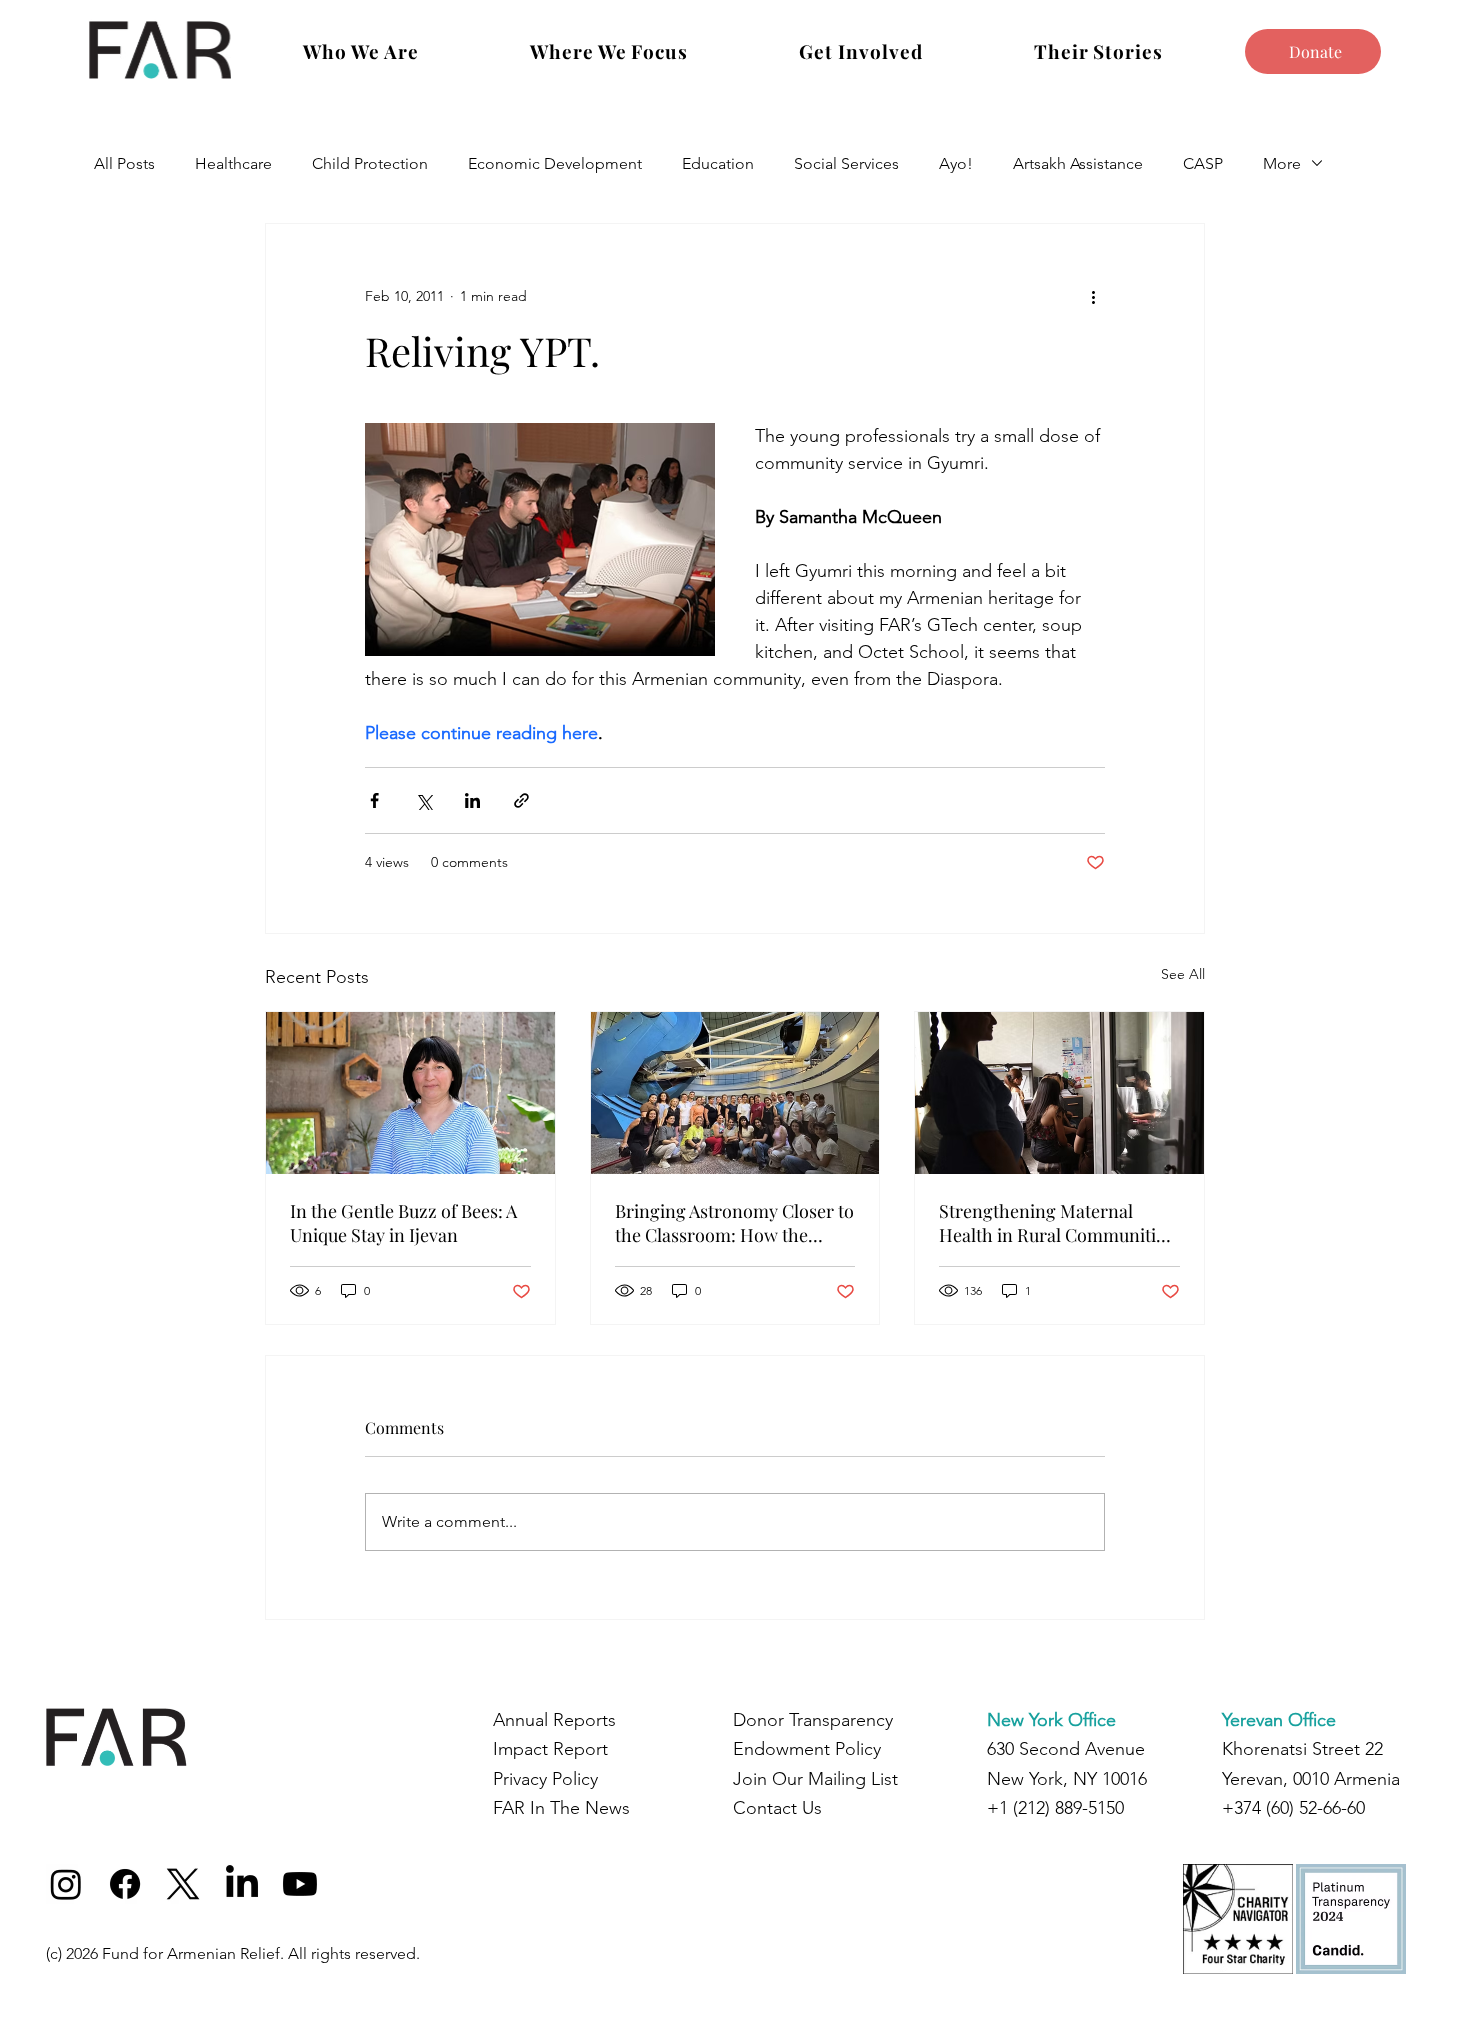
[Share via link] (521, 800)
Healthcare (233, 163)
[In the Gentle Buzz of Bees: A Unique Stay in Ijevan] (410, 1093)
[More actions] (1093, 296)
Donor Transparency (813, 1720)
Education (718, 163)
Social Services (846, 163)
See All (1183, 974)
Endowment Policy (807, 1749)
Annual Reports (554, 1720)
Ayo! (956, 163)
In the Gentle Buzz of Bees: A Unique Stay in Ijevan (403, 1223)
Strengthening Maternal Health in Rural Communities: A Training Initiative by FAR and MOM (1058, 1223)
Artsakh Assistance (1078, 163)
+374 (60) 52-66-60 (1293, 1808)
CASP (1203, 163)
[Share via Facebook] (374, 800)
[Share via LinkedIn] (472, 800)
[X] (183, 1884)
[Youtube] (300, 1884)
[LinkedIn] (242, 1884)
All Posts (124, 163)
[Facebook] (125, 1884)
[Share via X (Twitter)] (423, 800)
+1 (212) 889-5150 (1055, 1808)
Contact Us (777, 1808)
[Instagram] (66, 1884)
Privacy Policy (545, 1779)
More (1282, 163)
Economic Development (555, 163)
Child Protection (370, 163)
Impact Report (550, 1749)
